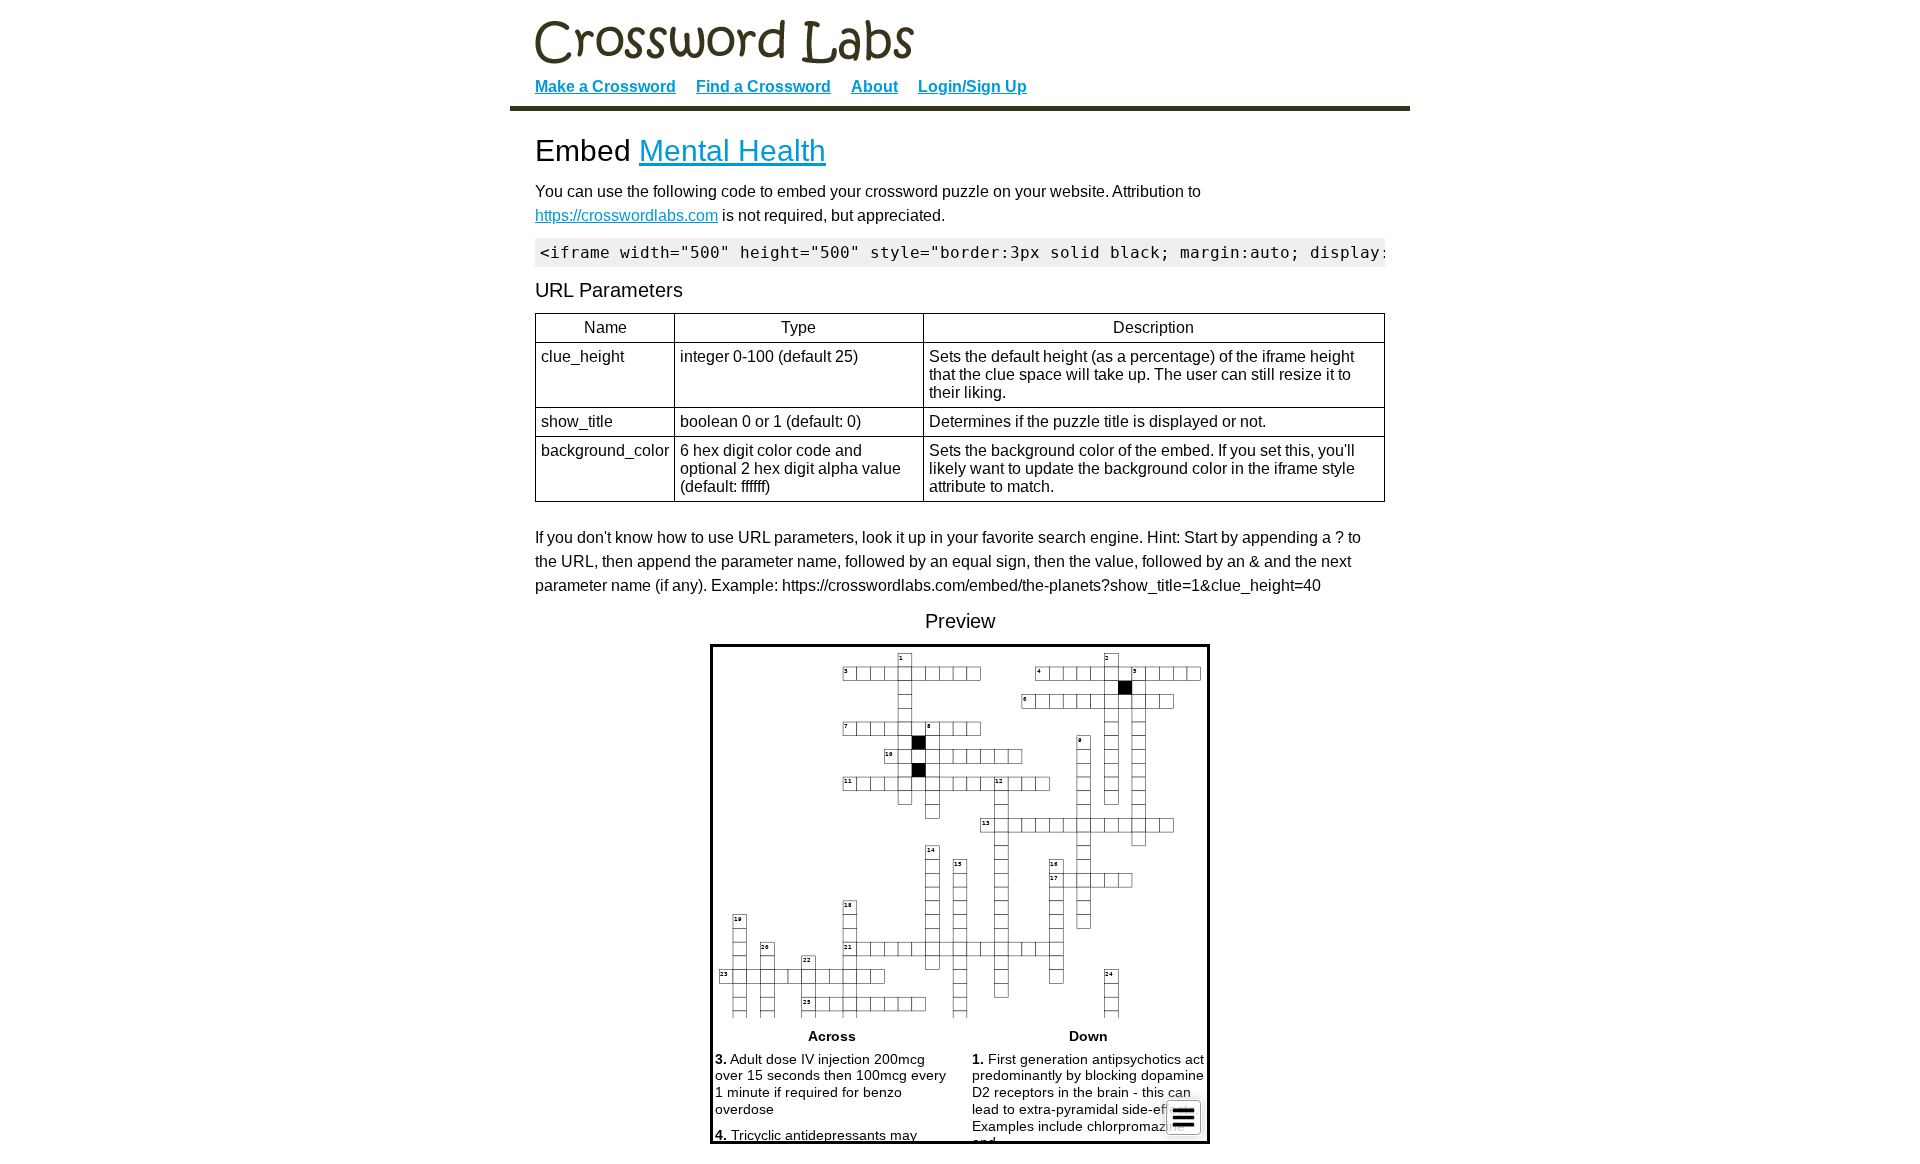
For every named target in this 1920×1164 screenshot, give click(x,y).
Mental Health (732, 150)
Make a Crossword (605, 86)
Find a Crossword (763, 86)
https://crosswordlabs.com (626, 215)
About (874, 86)
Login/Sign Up (972, 86)
